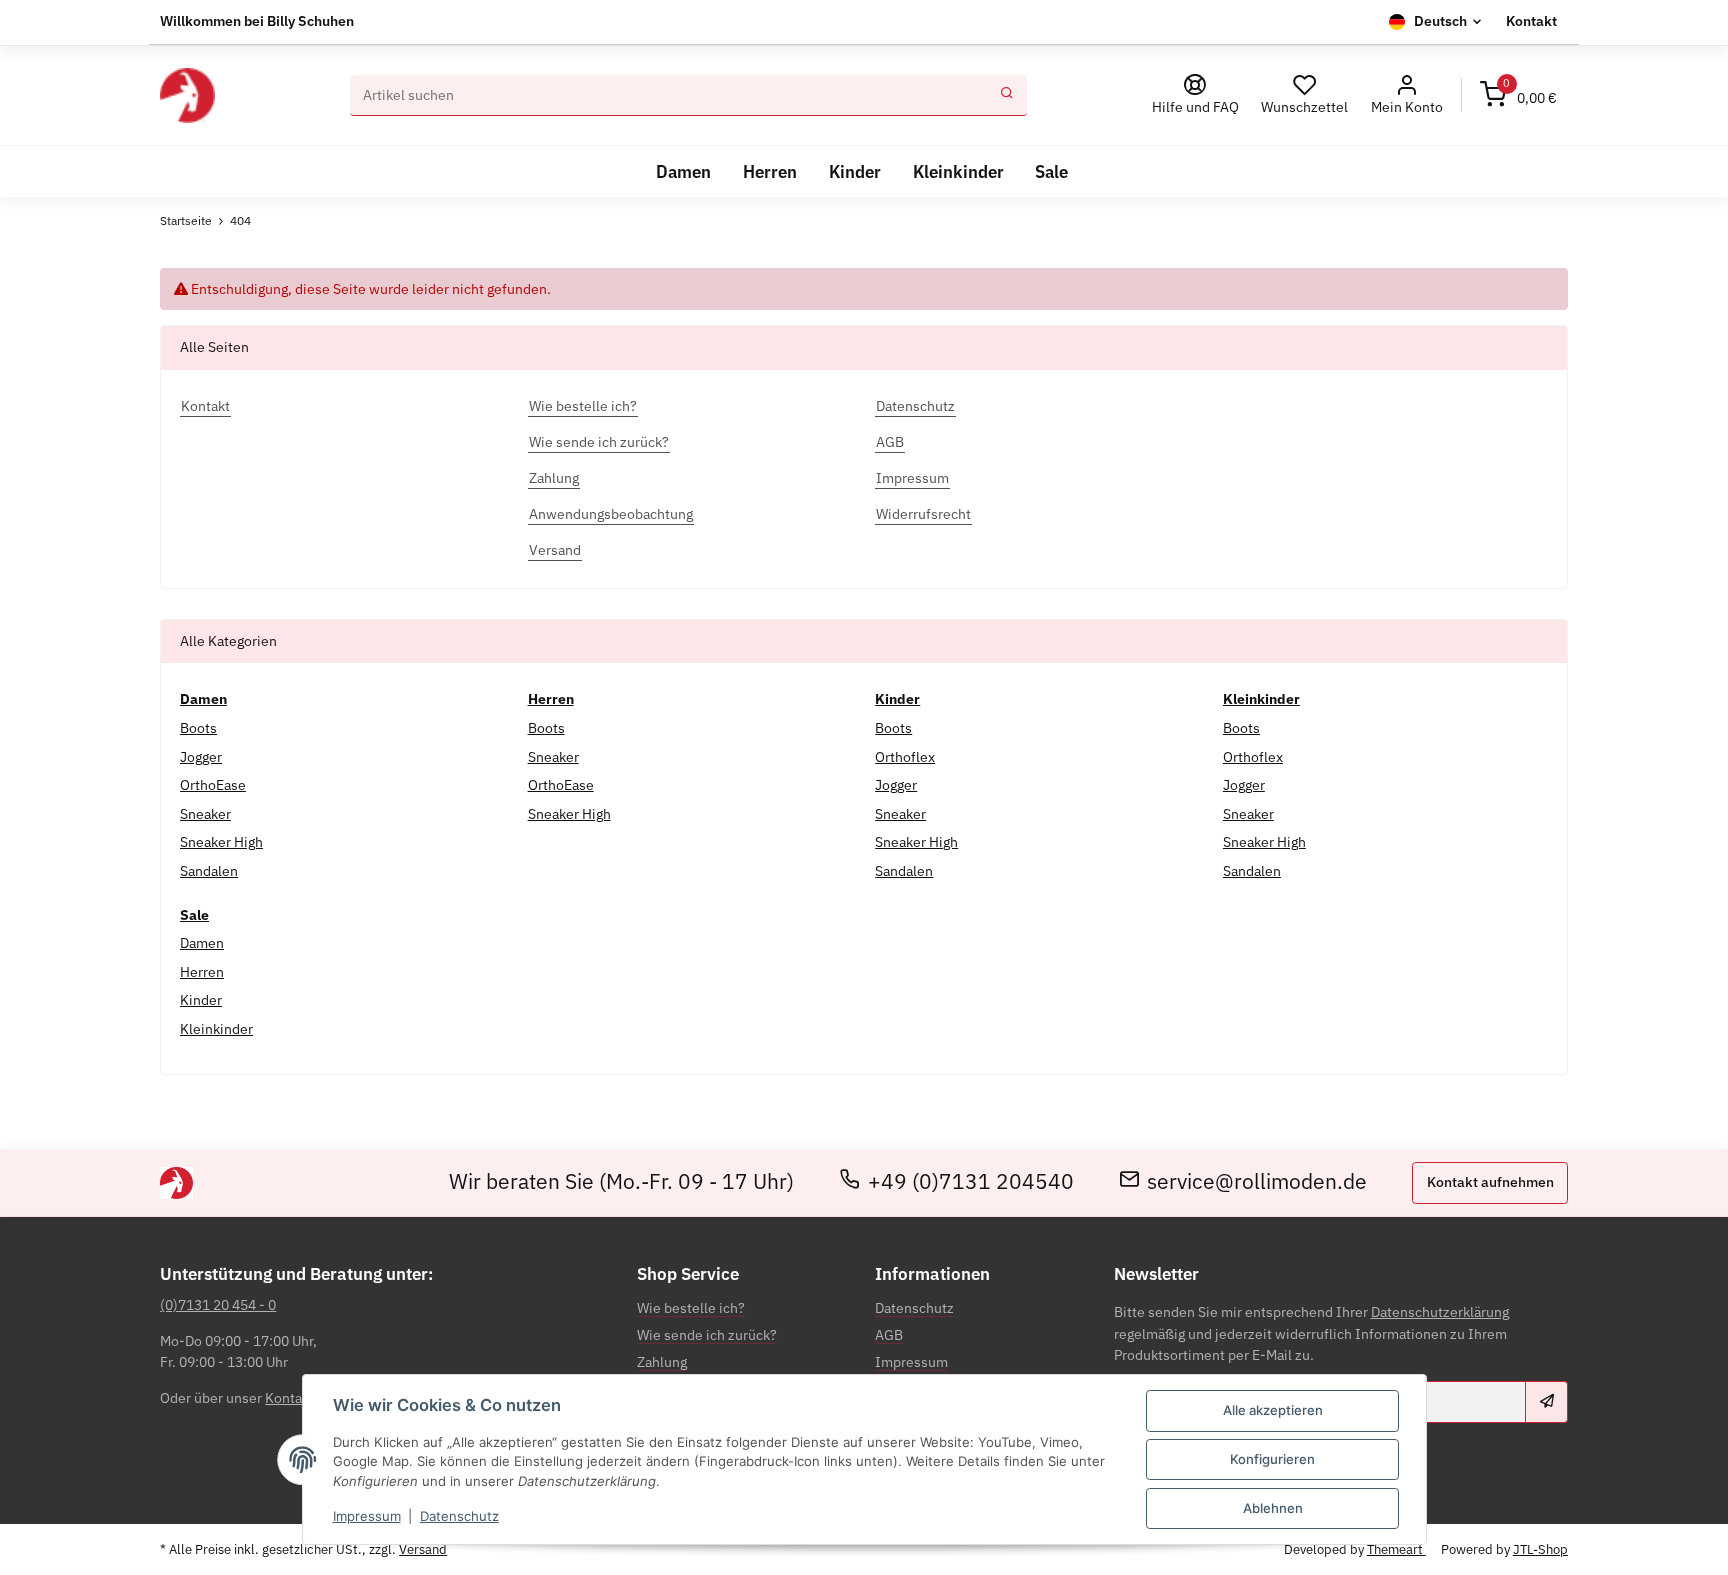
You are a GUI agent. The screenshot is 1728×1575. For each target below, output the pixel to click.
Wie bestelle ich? (691, 1308)
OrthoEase (213, 785)
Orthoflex (905, 757)
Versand (423, 1549)
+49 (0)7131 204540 (971, 1182)
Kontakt (1531, 21)
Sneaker (205, 814)
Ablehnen (1273, 1508)
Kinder (201, 1000)
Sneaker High (221, 842)
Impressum (367, 1516)
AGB (889, 1335)
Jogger (201, 757)
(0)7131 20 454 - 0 (218, 1305)
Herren (202, 972)
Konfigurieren (1272, 1459)
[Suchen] (1007, 96)
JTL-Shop (1540, 1549)
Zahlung (662, 1362)
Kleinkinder (216, 1029)
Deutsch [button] (1440, 21)
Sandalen (209, 871)
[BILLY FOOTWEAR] (187, 95)
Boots (198, 728)
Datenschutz (459, 1516)
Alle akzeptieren (1273, 1410)
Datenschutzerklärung (1440, 1312)
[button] (1406, 95)
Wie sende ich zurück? (707, 1335)
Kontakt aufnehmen (1490, 1182)
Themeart (1396, 1549)
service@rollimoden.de (1257, 1182)
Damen (202, 943)
